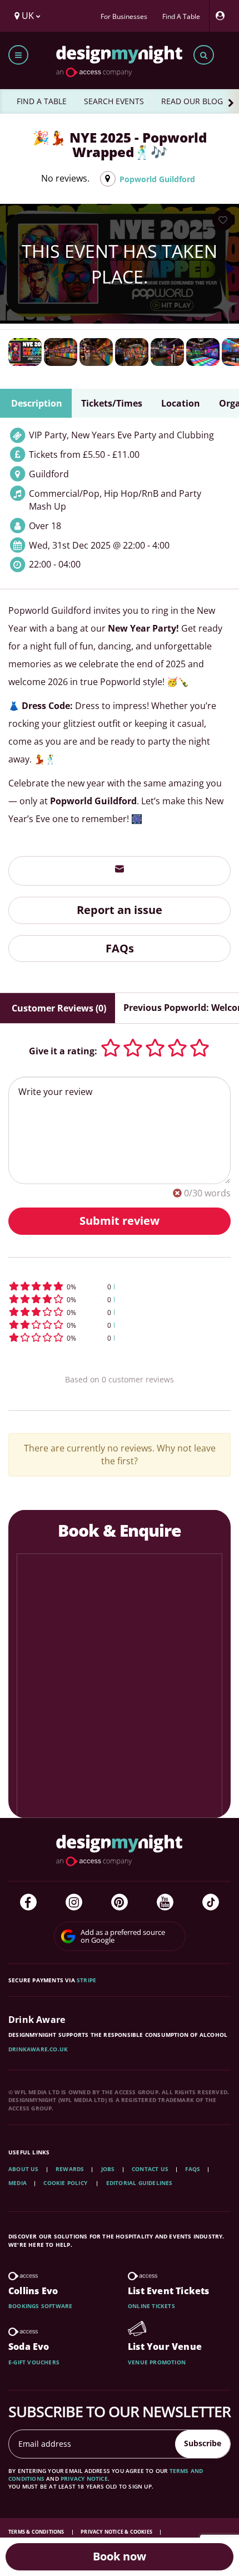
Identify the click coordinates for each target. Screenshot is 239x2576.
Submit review (120, 1221)
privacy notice (84, 2479)
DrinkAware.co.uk (38, 2049)
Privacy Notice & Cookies (117, 2532)
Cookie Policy (66, 2183)
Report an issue (120, 910)
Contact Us (150, 2169)
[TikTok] (211, 1902)
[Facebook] (28, 1902)
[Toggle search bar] (204, 55)
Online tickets (151, 2306)
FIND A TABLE (42, 101)
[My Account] (223, 16)
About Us (24, 2169)
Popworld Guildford (157, 179)
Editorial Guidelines (140, 2183)
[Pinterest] (120, 1902)
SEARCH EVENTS (114, 101)
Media (18, 2183)
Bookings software (40, 2306)
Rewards (70, 2169)
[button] (120, 1286)
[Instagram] (74, 1902)
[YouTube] (165, 1902)
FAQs (120, 948)
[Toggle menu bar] (18, 55)
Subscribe (203, 2443)
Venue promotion (157, 2362)
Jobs (108, 2169)
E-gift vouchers (34, 2362)
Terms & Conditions (37, 2532)
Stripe (86, 1980)
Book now (120, 2556)
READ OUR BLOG (192, 101)
